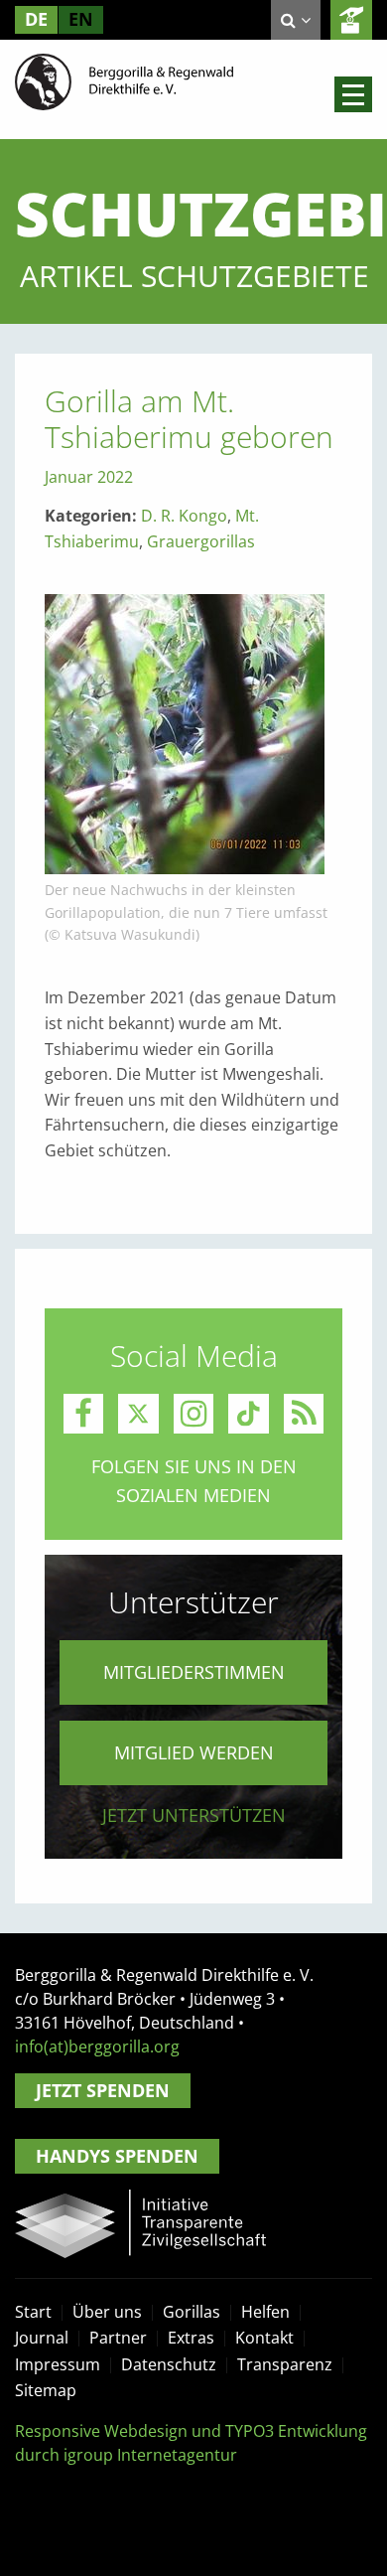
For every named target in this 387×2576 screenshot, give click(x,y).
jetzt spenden (351, 20)
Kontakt (264, 2338)
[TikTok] (249, 1414)
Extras (191, 2338)
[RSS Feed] (304, 1414)
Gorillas (192, 2312)
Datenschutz (169, 2364)
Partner (118, 2338)
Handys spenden (117, 2156)
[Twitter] (138, 1414)
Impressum (58, 2364)
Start (33, 2312)
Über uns (107, 2312)
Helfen (265, 2312)
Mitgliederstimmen (194, 1672)
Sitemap (46, 2390)
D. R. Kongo (184, 516)
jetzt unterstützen (194, 1815)
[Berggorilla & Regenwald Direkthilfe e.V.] (124, 80)
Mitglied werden (194, 1752)
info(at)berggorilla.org (97, 2046)
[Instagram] (194, 1414)
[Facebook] (84, 1414)
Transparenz (285, 2364)
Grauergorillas (201, 541)
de (36, 19)
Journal (42, 2338)
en (81, 19)
